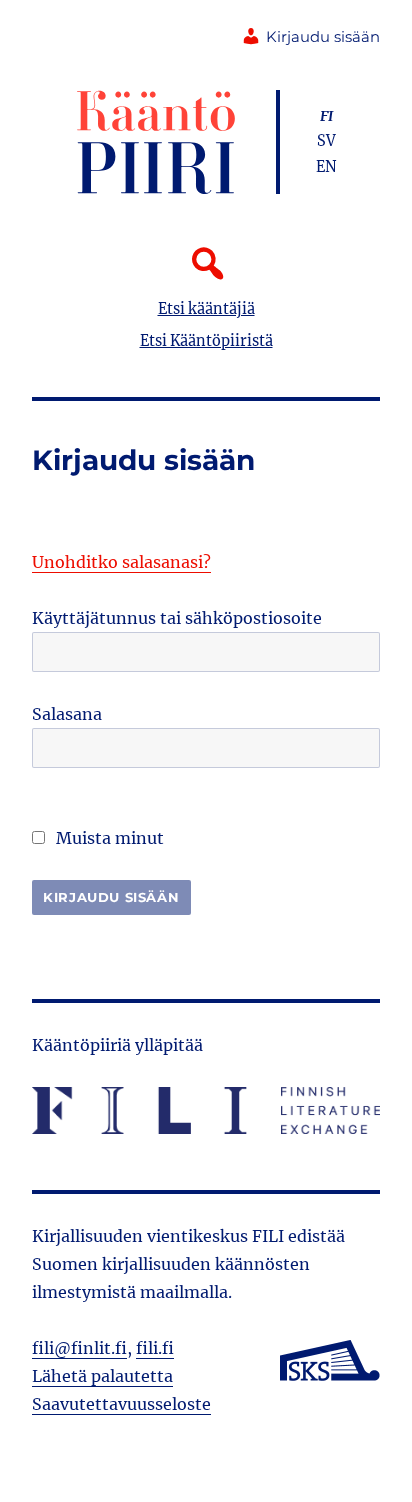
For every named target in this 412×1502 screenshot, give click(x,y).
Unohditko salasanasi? (121, 562)
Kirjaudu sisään (323, 37)
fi (326, 116)
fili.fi (155, 1348)
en (326, 167)
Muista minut (108, 838)
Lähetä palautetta (102, 1376)
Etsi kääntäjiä (206, 309)
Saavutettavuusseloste (121, 1404)
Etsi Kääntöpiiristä (206, 341)
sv (326, 141)
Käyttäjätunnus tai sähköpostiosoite (177, 618)
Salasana (67, 714)
